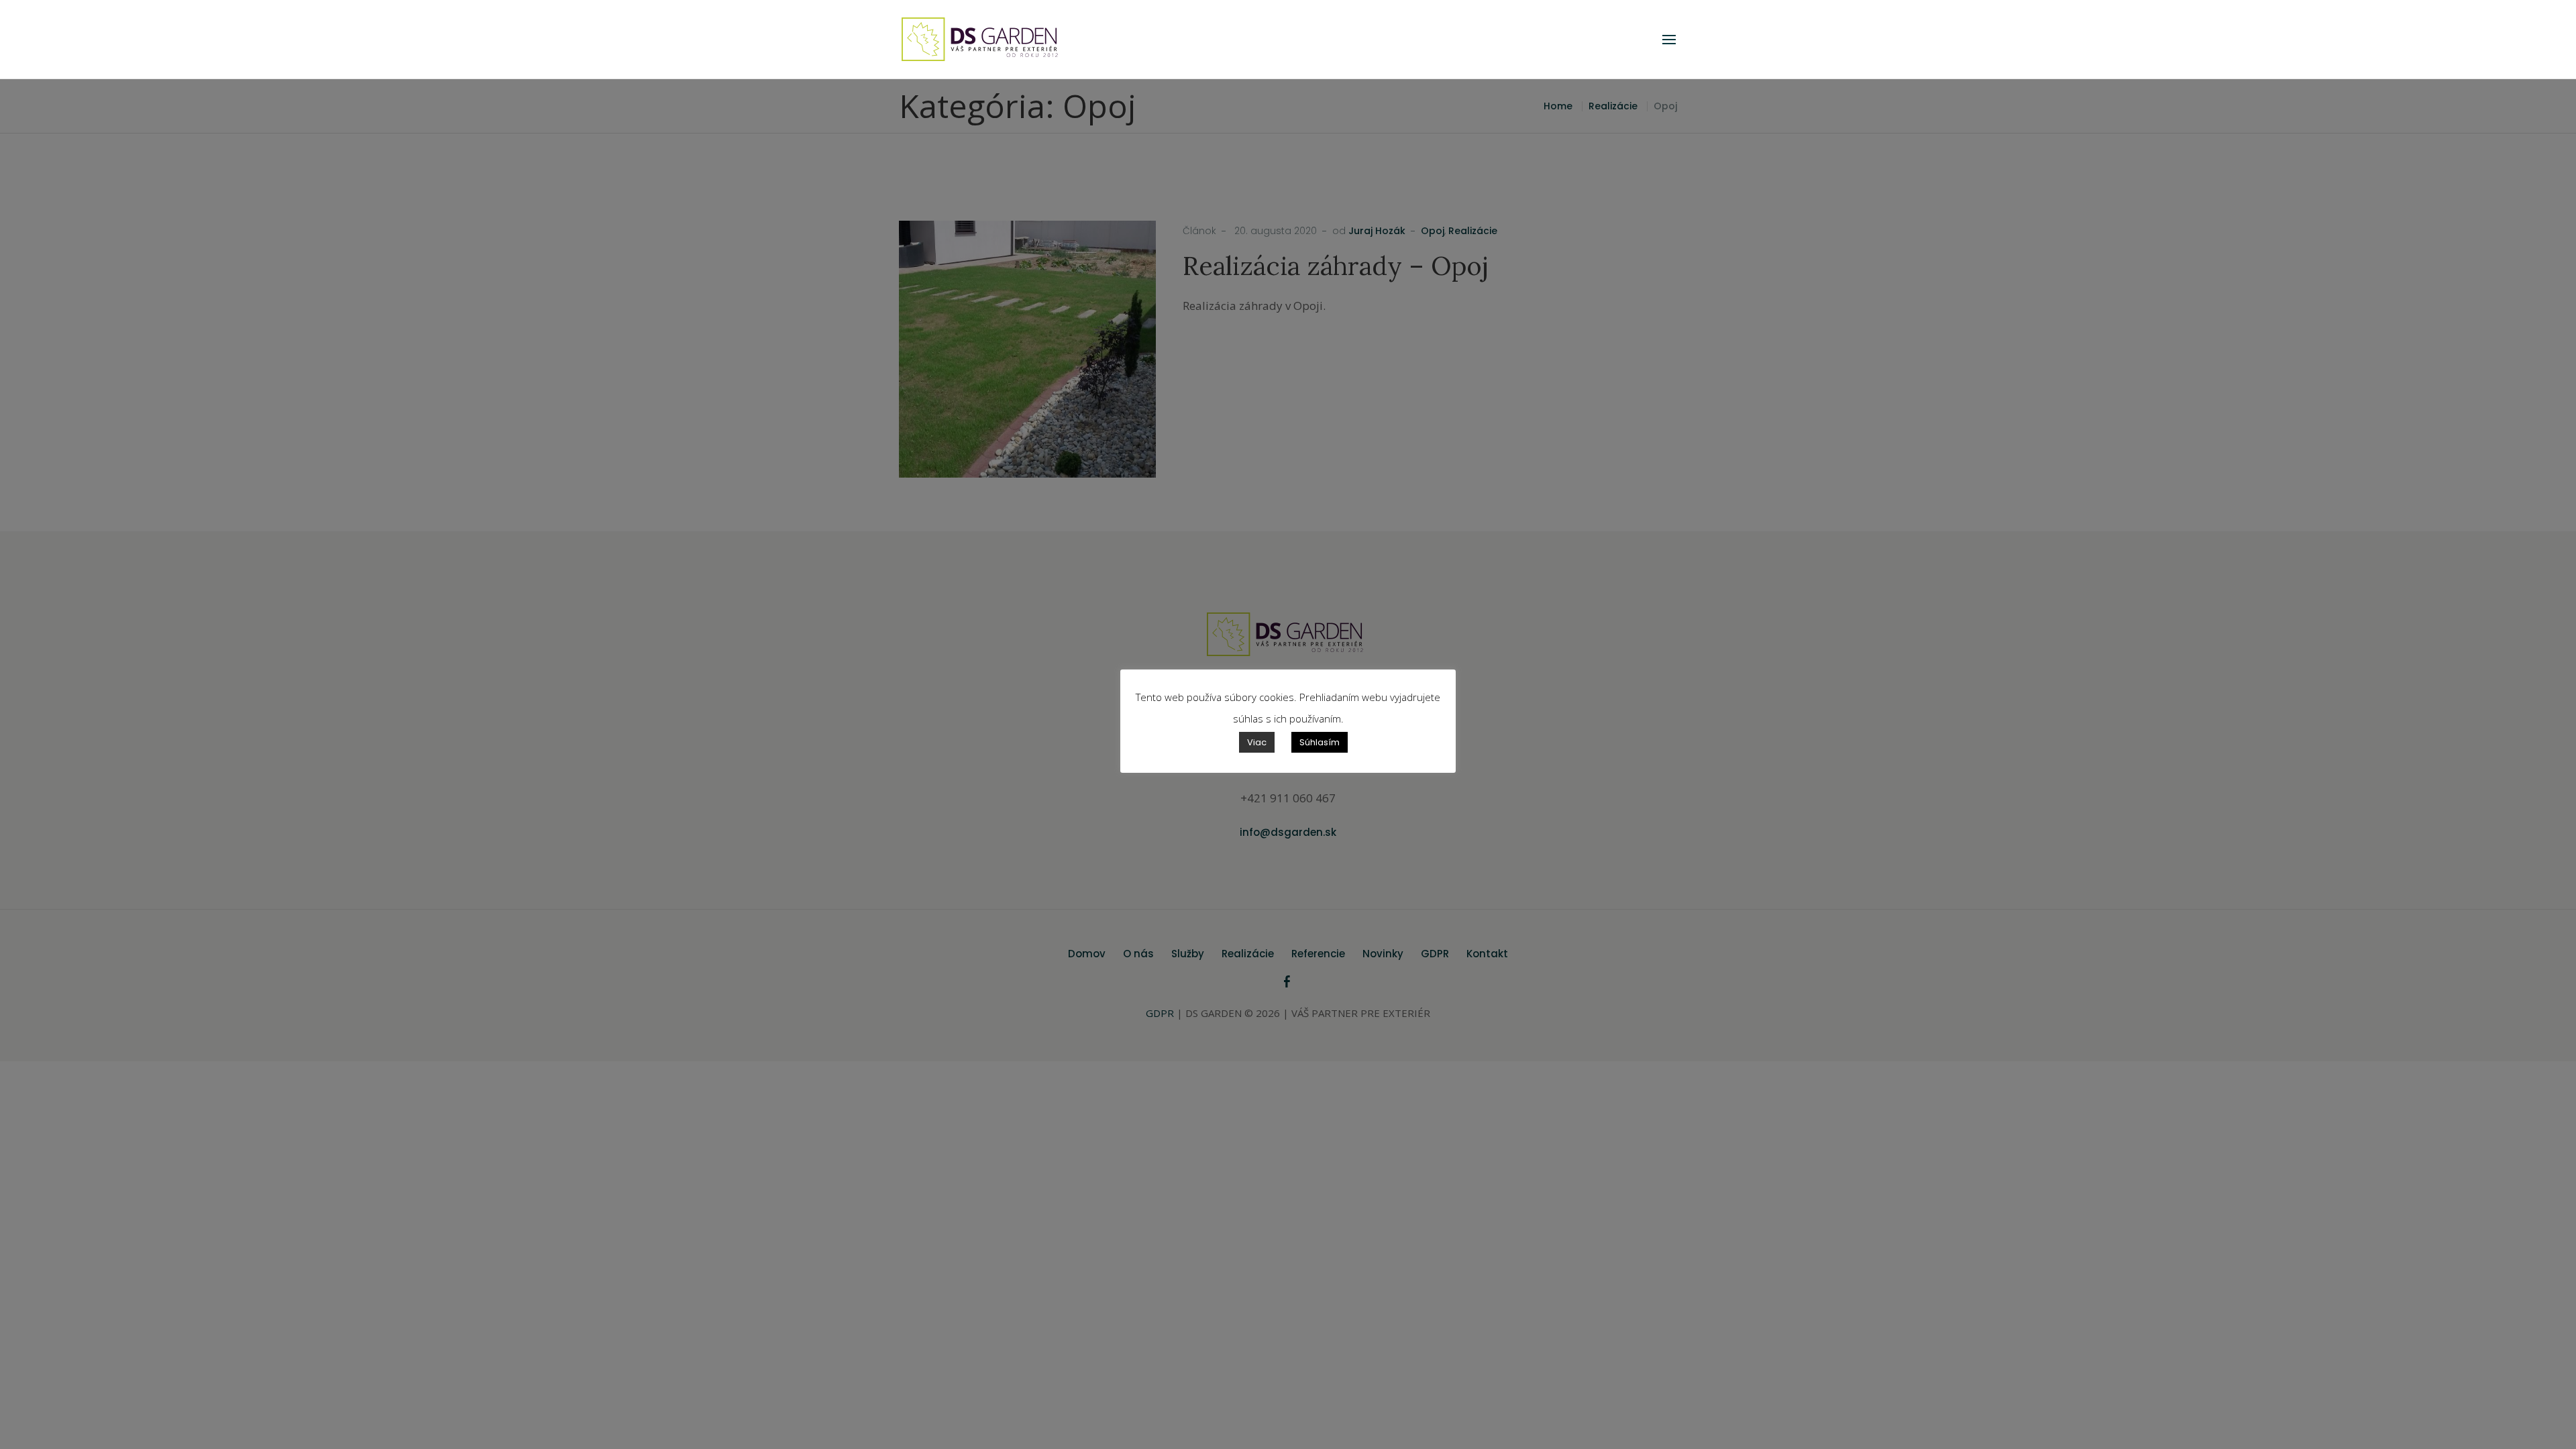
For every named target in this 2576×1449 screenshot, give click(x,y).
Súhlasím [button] (1320, 742)
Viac (1257, 742)
